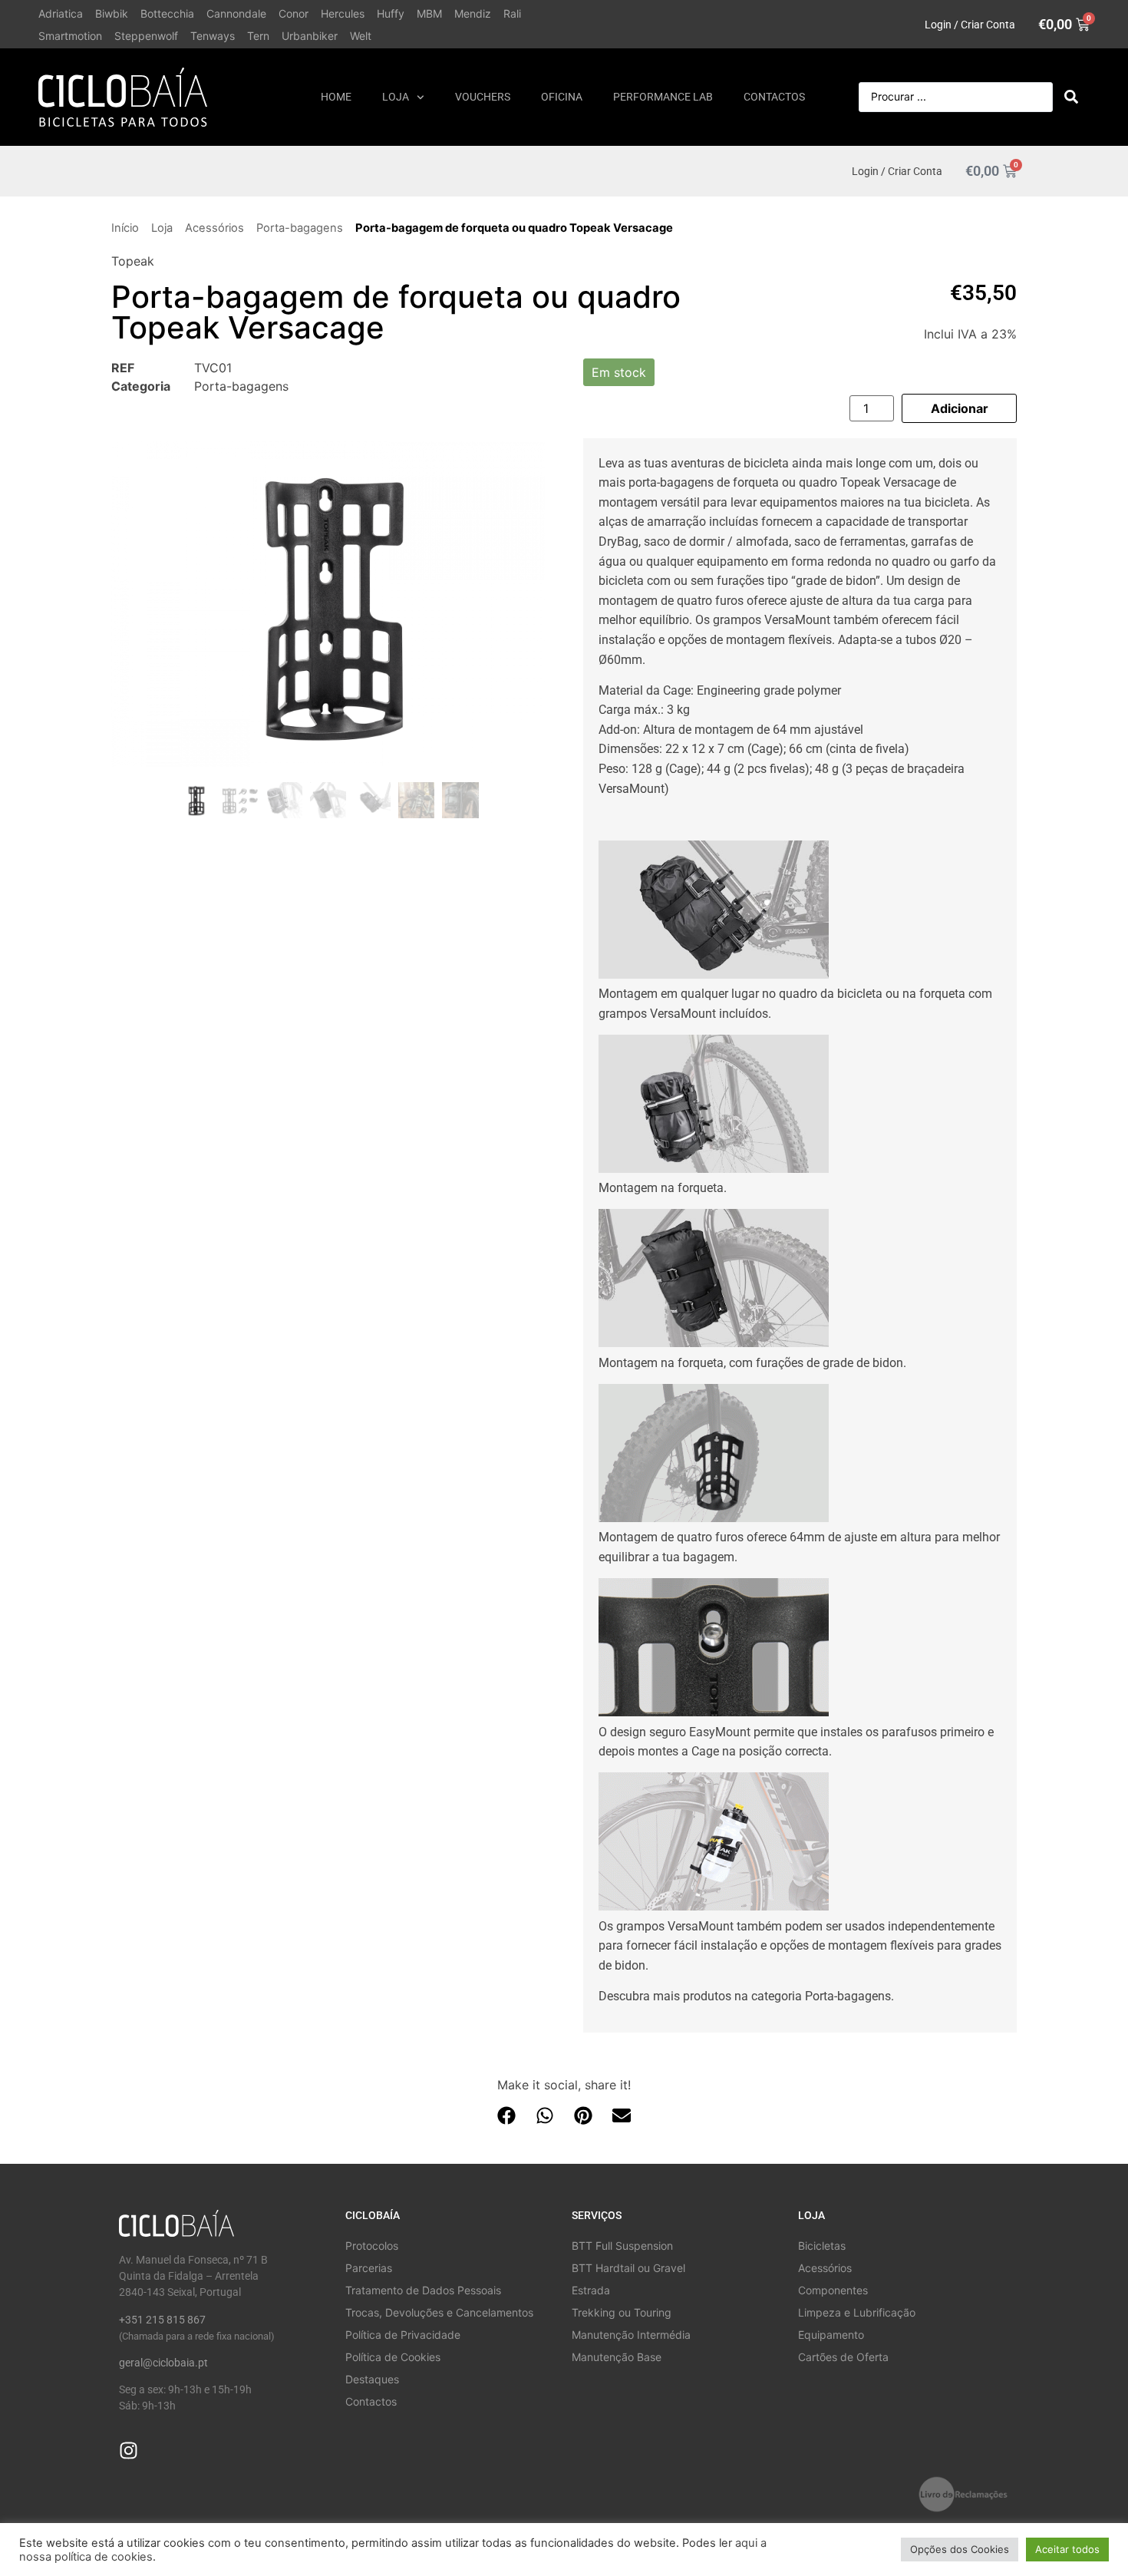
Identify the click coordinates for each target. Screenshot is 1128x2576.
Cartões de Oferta (843, 2357)
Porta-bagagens (300, 228)
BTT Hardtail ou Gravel (628, 2268)
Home (336, 97)
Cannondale (236, 13)
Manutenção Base (617, 2357)
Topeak (133, 261)
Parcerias (369, 2268)
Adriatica (61, 13)
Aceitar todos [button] (1067, 2549)
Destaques (372, 2379)
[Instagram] (129, 2451)
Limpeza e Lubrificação (857, 2312)
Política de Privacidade (403, 2335)
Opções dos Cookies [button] (960, 2549)
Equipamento (831, 2335)
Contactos (774, 97)
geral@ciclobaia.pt (163, 2363)
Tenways (213, 36)
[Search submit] (1071, 97)
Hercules (343, 13)
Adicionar (960, 408)
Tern (258, 36)
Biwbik (112, 13)
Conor (294, 13)
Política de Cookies (393, 2357)
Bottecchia (167, 13)
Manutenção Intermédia (631, 2335)
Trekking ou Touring (622, 2312)
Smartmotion (70, 36)
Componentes (833, 2290)
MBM (429, 13)
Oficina (562, 97)
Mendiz (473, 13)
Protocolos (372, 2246)
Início (125, 228)
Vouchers (483, 97)
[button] (507, 2116)
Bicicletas (822, 2246)
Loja (396, 97)
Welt (361, 36)
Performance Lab (663, 97)
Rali (512, 13)
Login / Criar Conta (970, 25)
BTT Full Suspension (622, 2246)
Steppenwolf (146, 36)
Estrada (591, 2290)
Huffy (391, 13)
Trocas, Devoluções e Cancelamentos (439, 2312)
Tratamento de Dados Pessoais (423, 2290)
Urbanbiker (310, 36)
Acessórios (214, 228)
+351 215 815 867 (162, 2320)
